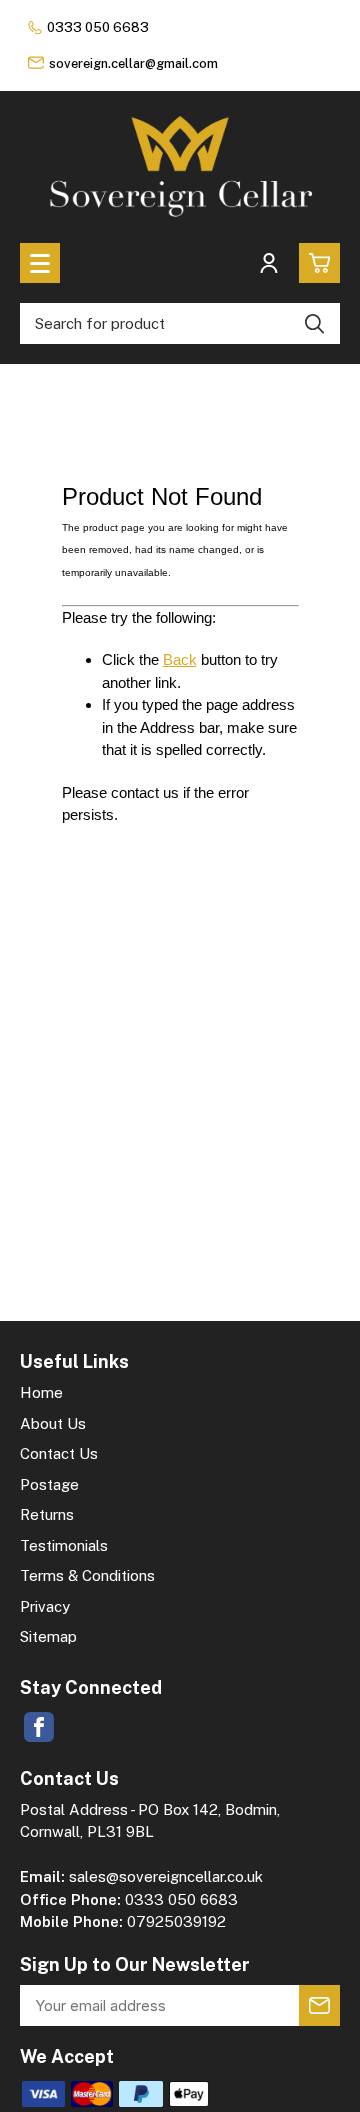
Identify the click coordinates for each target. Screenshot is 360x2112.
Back (180, 659)
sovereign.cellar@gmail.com (133, 63)
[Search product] (315, 323)
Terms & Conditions (87, 1575)
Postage (49, 1484)
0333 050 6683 (98, 27)
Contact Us (59, 1453)
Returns (47, 1514)
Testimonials (64, 1545)
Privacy (45, 1606)
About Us (53, 1423)
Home (41, 1392)
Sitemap (48, 1636)
